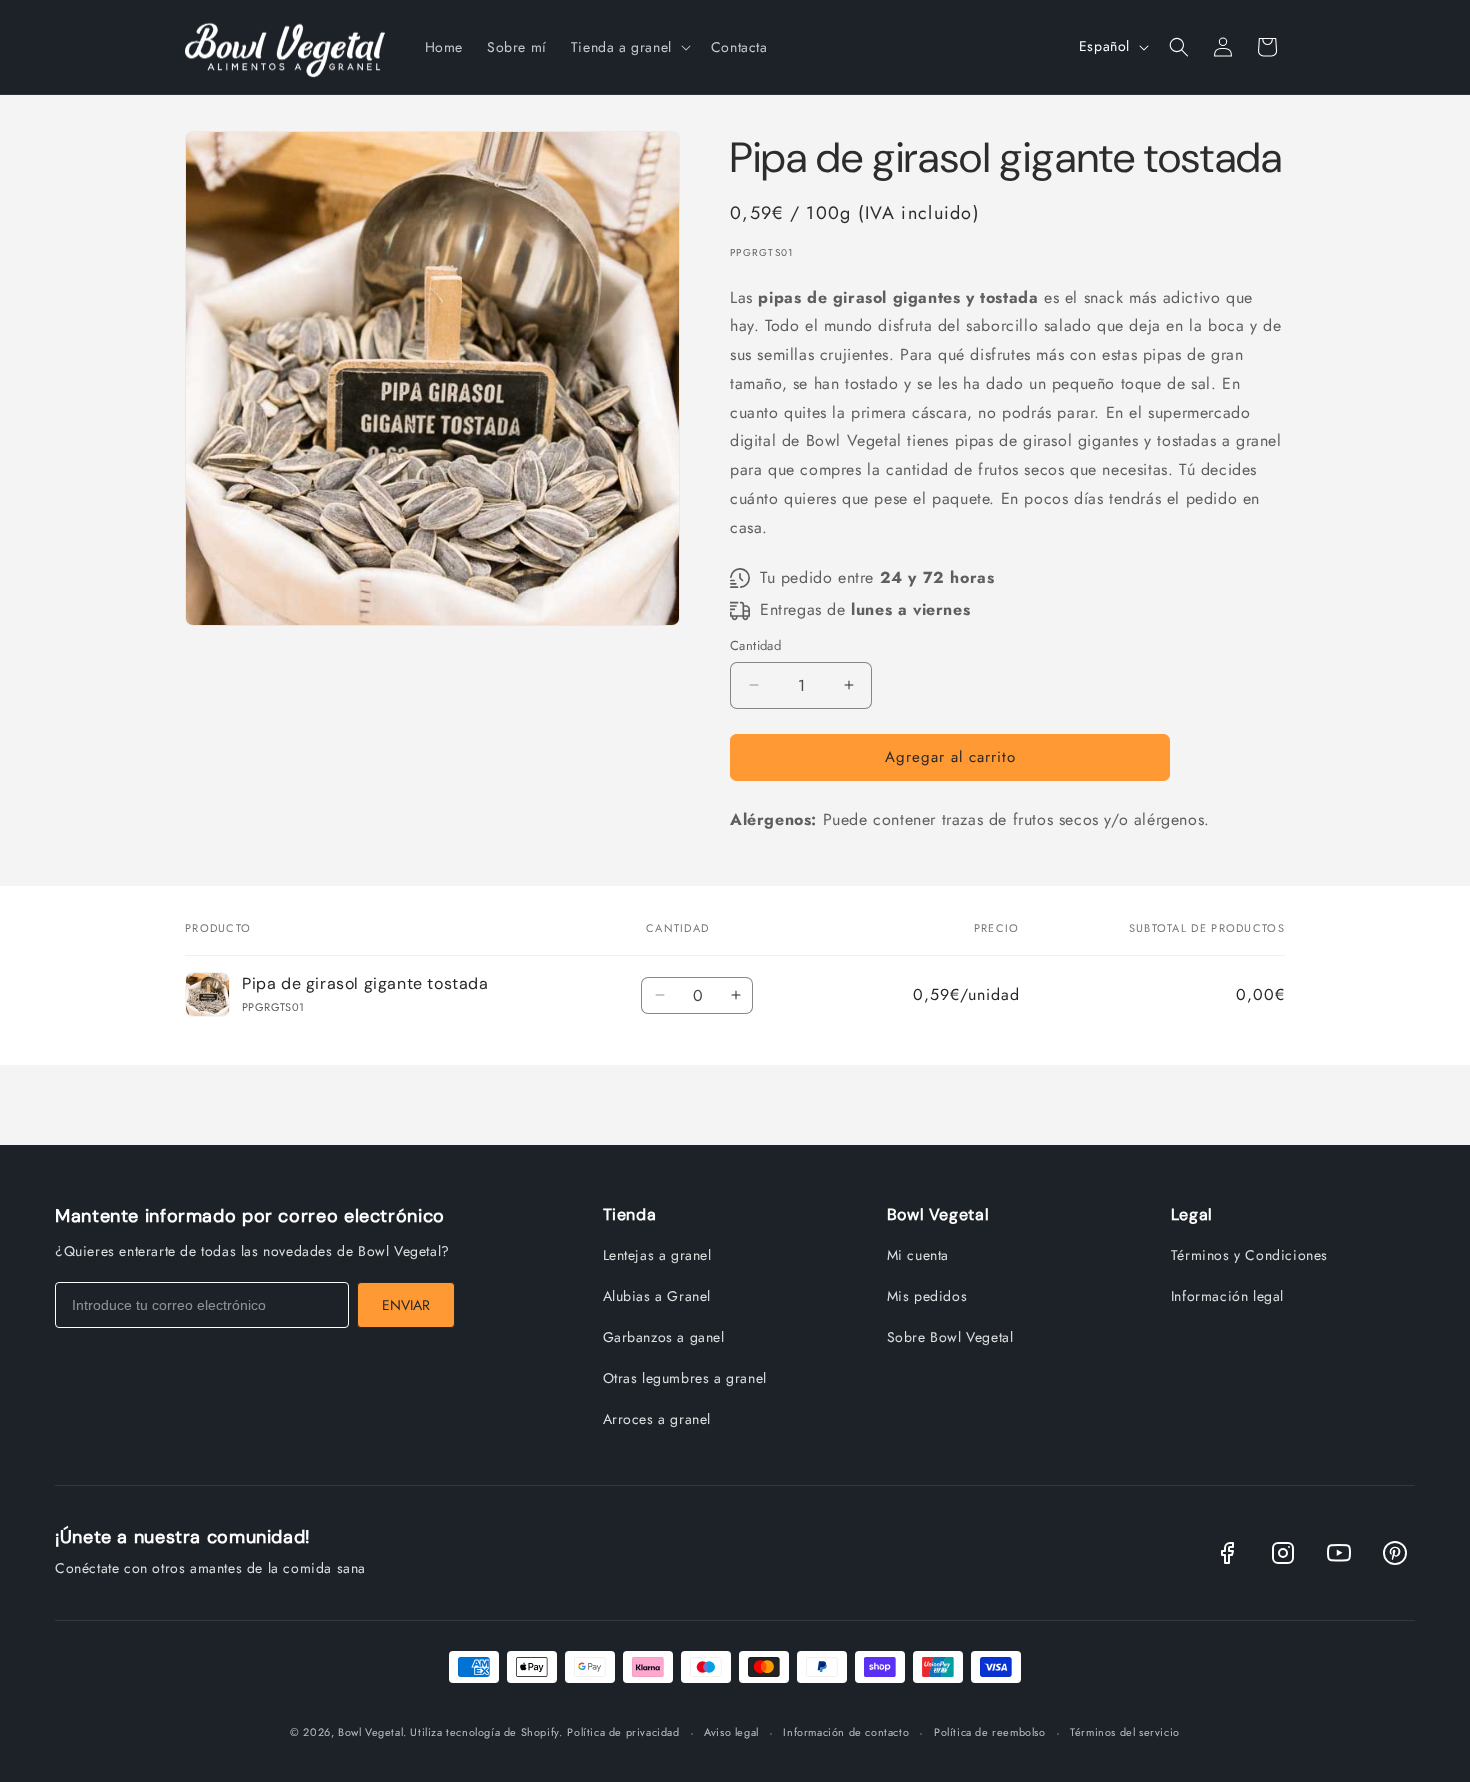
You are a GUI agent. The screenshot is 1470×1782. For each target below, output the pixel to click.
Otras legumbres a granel (685, 1378)
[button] (629, 47)
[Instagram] (1283, 1553)
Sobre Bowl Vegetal (950, 1337)
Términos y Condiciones (1249, 1255)
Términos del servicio (1125, 1732)
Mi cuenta (918, 1255)
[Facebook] (1227, 1553)
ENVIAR (406, 1305)
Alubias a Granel (657, 1296)
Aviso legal (731, 1732)
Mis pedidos (927, 1296)
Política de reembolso (990, 1732)
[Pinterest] (1395, 1553)
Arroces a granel (657, 1419)
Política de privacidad (623, 1732)
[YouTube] (1339, 1553)
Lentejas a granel (657, 1255)
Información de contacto (846, 1732)
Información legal (1227, 1296)
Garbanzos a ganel (664, 1337)
